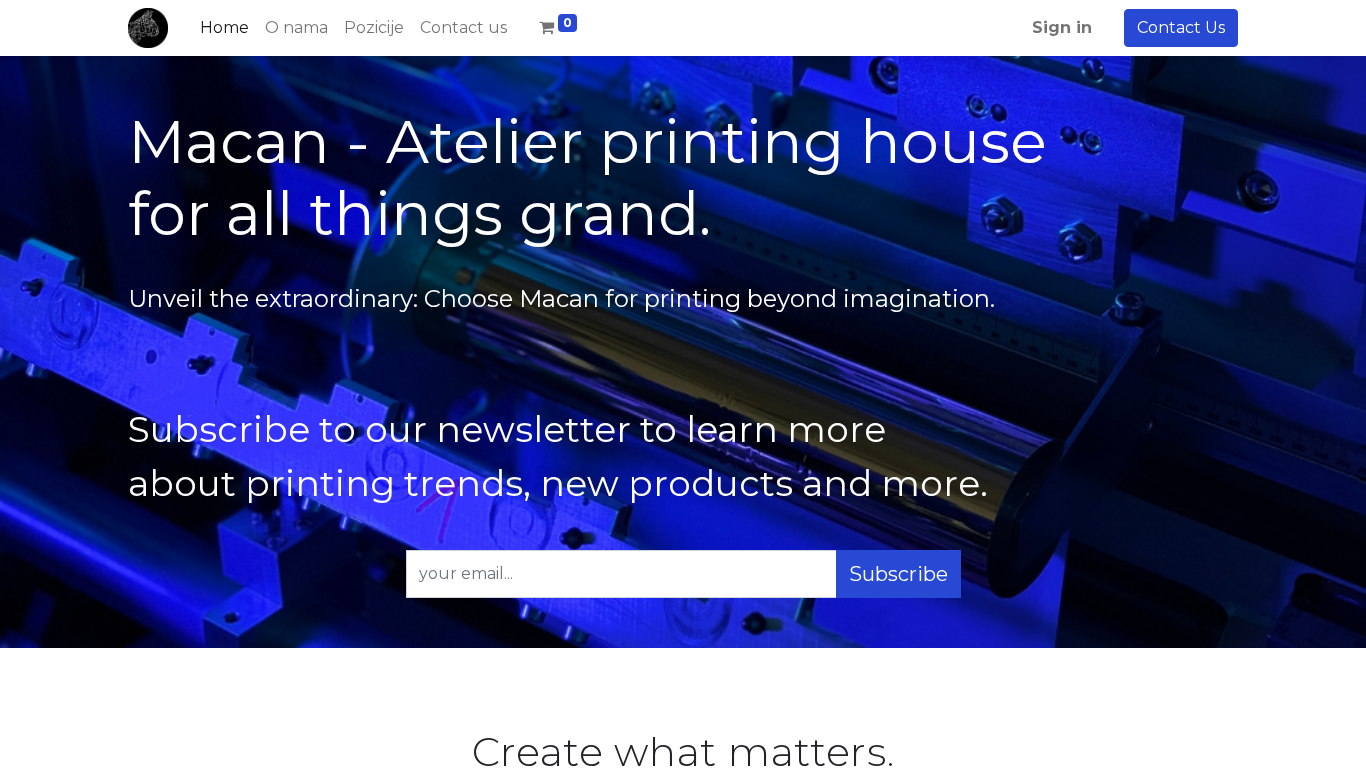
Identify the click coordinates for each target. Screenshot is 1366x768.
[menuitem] (224, 28)
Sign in (1062, 27)
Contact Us (1181, 27)
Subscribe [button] (898, 574)
